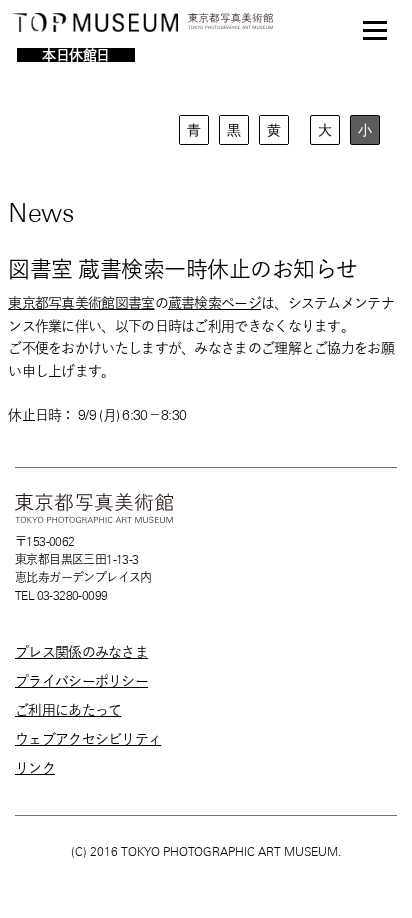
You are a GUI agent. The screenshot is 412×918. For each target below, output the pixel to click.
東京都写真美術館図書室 (81, 303)
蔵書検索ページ (214, 303)
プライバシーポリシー (81, 681)
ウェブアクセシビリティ (88, 739)
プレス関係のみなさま (81, 652)
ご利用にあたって (68, 710)
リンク (35, 768)
